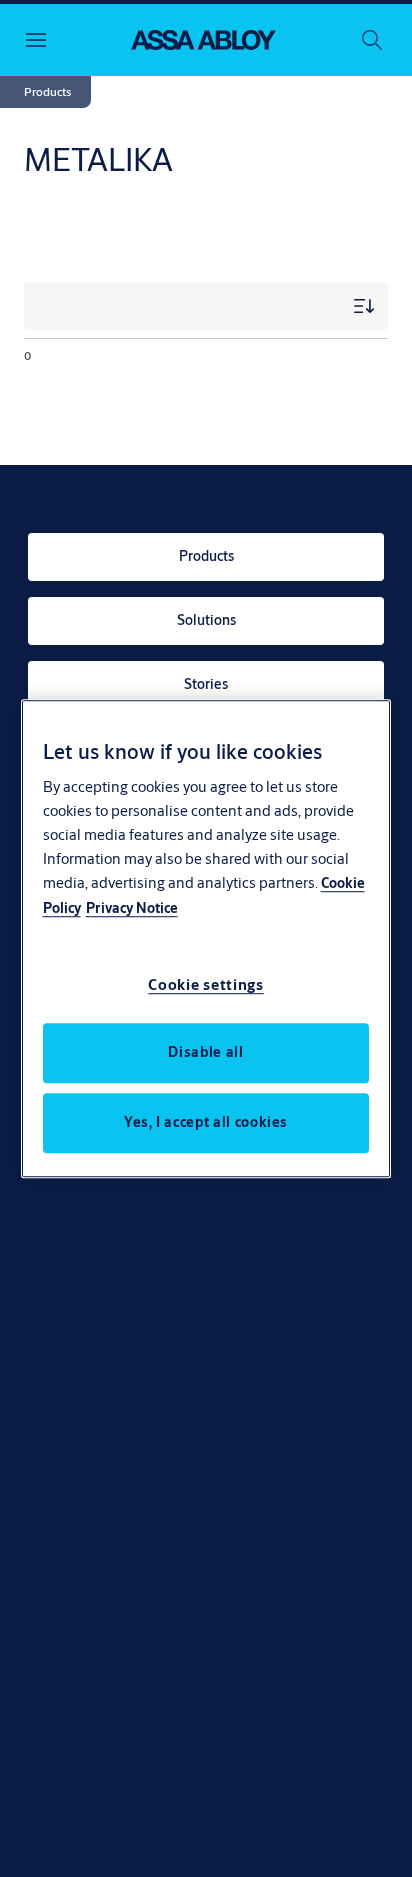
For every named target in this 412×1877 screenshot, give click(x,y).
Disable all (205, 1052)
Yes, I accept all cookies (206, 1122)
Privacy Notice (132, 908)
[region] (206, 939)
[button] (47, 92)
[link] (206, 557)
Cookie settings (206, 984)
